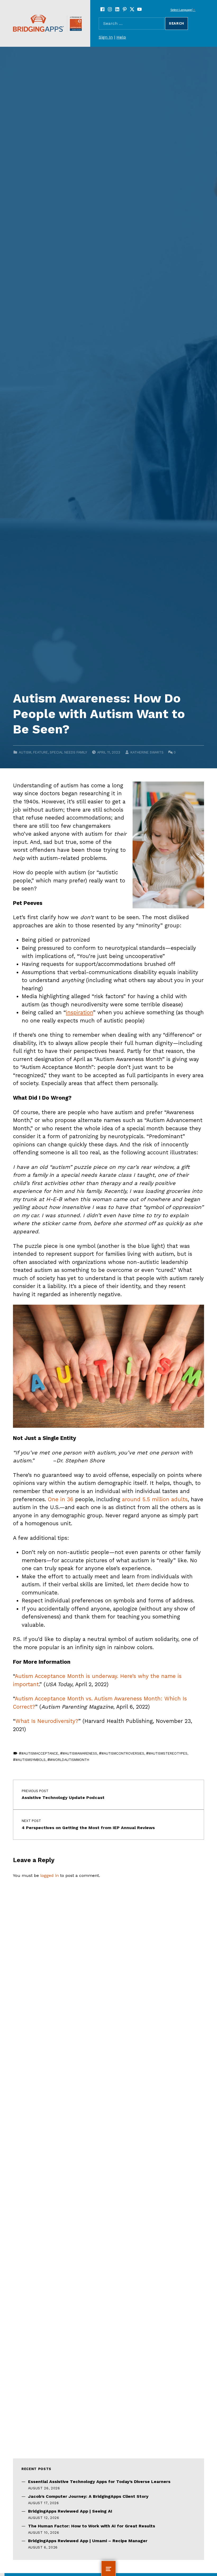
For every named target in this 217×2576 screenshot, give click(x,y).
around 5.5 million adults (155, 1499)
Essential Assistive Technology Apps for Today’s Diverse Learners (99, 2482)
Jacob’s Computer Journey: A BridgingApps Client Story (88, 2496)
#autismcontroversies (123, 1753)
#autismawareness (80, 1753)
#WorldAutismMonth (70, 1760)
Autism (25, 752)
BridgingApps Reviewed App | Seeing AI (70, 2511)
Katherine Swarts (147, 752)
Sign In (106, 37)
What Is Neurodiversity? (47, 1721)
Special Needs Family (68, 752)
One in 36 (61, 1499)
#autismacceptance (40, 1753)
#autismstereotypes (168, 1753)
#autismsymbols (31, 1760)
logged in (49, 1875)
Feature (40, 752)
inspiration (80, 1012)
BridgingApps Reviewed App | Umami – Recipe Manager (88, 2541)
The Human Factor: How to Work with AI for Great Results (92, 2526)
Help (121, 37)
